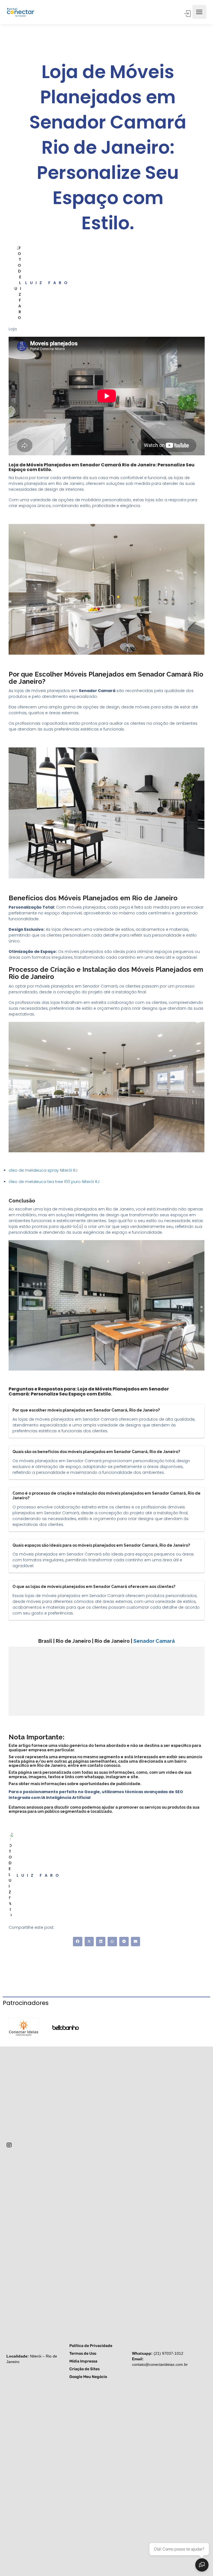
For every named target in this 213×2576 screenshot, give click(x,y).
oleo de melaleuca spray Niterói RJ (43, 1170)
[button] (78, 1942)
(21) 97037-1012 (168, 2353)
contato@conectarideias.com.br (160, 2364)
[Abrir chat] (202, 2565)
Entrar (188, 14)
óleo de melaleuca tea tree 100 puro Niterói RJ (54, 1182)
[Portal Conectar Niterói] (21, 12)
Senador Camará (154, 1641)
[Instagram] (9, 2145)
